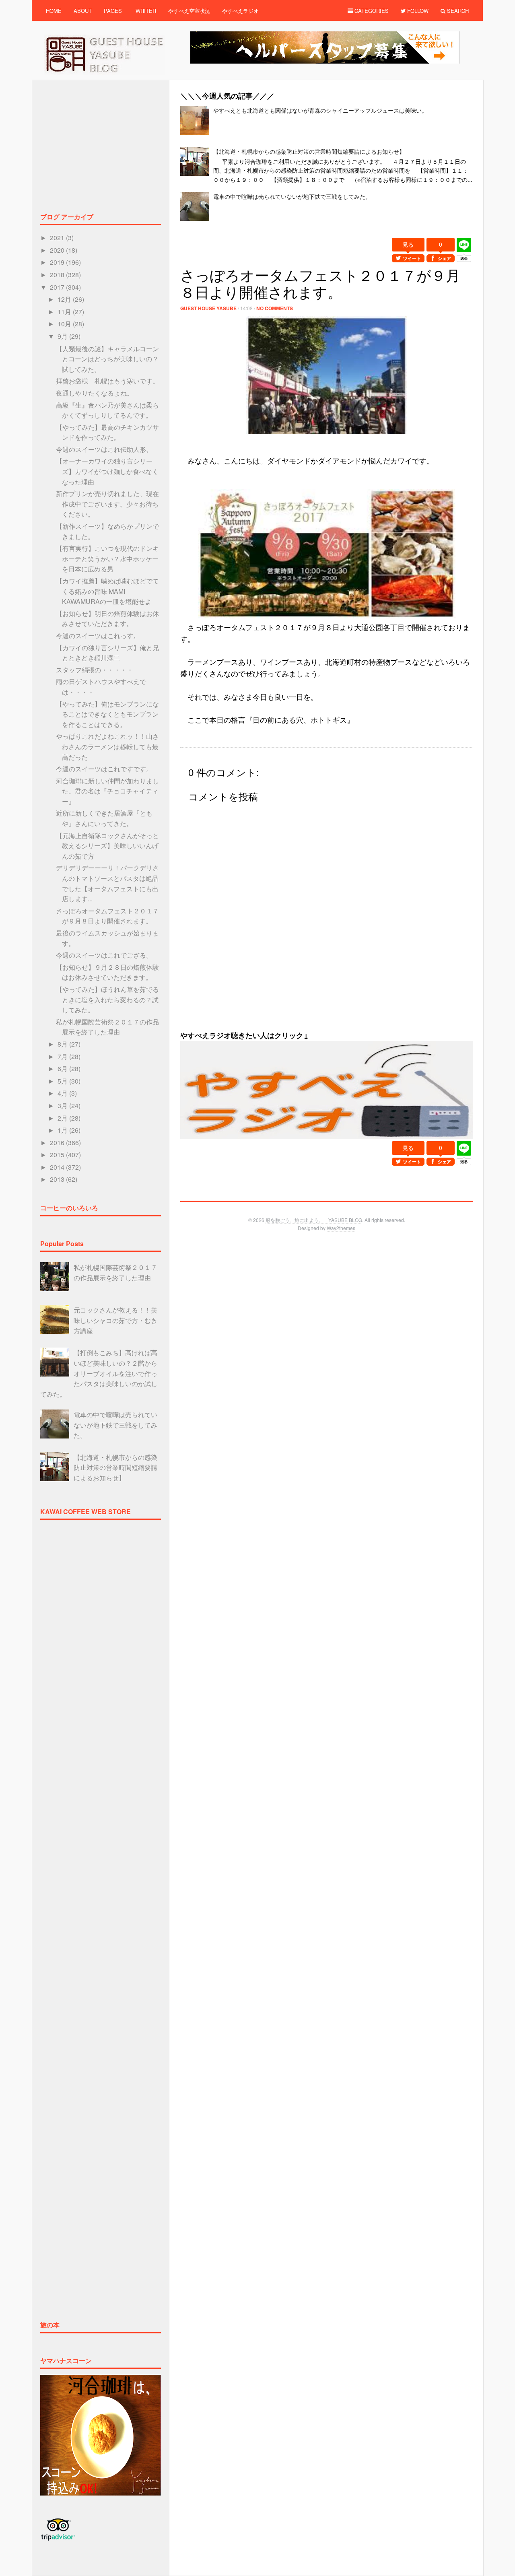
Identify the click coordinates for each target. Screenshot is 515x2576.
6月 (63, 1069)
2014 (58, 1167)
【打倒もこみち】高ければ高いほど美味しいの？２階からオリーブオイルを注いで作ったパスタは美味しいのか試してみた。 (99, 1373)
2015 (58, 1155)
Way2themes (341, 1228)
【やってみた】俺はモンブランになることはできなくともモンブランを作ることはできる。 (107, 714)
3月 (63, 1106)
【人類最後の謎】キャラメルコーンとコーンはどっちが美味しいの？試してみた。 (107, 359)
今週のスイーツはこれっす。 (98, 636)
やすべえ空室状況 (189, 11)
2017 (58, 287)
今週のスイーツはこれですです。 (104, 769)
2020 (58, 250)
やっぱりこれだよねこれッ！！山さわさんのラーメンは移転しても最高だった (107, 746)
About (83, 11)
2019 (58, 262)
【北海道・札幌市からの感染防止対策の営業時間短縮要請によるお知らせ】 (309, 151)
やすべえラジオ (240, 11)
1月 (63, 1130)
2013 (58, 1179)
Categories (371, 11)
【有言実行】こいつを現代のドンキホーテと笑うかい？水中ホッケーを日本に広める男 (107, 558)
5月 (63, 1081)
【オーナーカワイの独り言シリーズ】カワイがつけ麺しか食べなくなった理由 (107, 471)
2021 (58, 238)
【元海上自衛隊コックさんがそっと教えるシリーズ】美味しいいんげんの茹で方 (107, 846)
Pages (113, 11)
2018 (58, 275)
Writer (146, 11)
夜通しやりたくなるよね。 (95, 393)
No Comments (275, 308)
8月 (63, 1044)
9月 (63, 336)
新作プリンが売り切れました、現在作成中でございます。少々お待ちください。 (107, 504)
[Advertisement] (327, 233)
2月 (63, 1118)
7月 (63, 1056)
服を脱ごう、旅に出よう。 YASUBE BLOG (314, 1220)
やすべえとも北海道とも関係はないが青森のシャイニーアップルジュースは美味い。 (320, 110)
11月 (65, 312)
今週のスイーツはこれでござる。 (104, 955)
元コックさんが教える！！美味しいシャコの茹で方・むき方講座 (115, 1320)
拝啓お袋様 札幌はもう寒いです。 (107, 381)
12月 (65, 299)
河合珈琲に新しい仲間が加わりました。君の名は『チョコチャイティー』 (107, 791)
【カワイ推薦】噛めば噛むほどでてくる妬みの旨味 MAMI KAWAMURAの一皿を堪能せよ (107, 591)
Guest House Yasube (208, 308)
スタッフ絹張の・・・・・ (95, 670)
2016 (58, 1143)
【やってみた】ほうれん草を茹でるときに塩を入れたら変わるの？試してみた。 (107, 999)
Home (54, 11)
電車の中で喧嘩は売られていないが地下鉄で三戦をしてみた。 (292, 196)
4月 (63, 1093)
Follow (417, 11)
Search (457, 11)
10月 (65, 324)
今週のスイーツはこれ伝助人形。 (104, 449)
